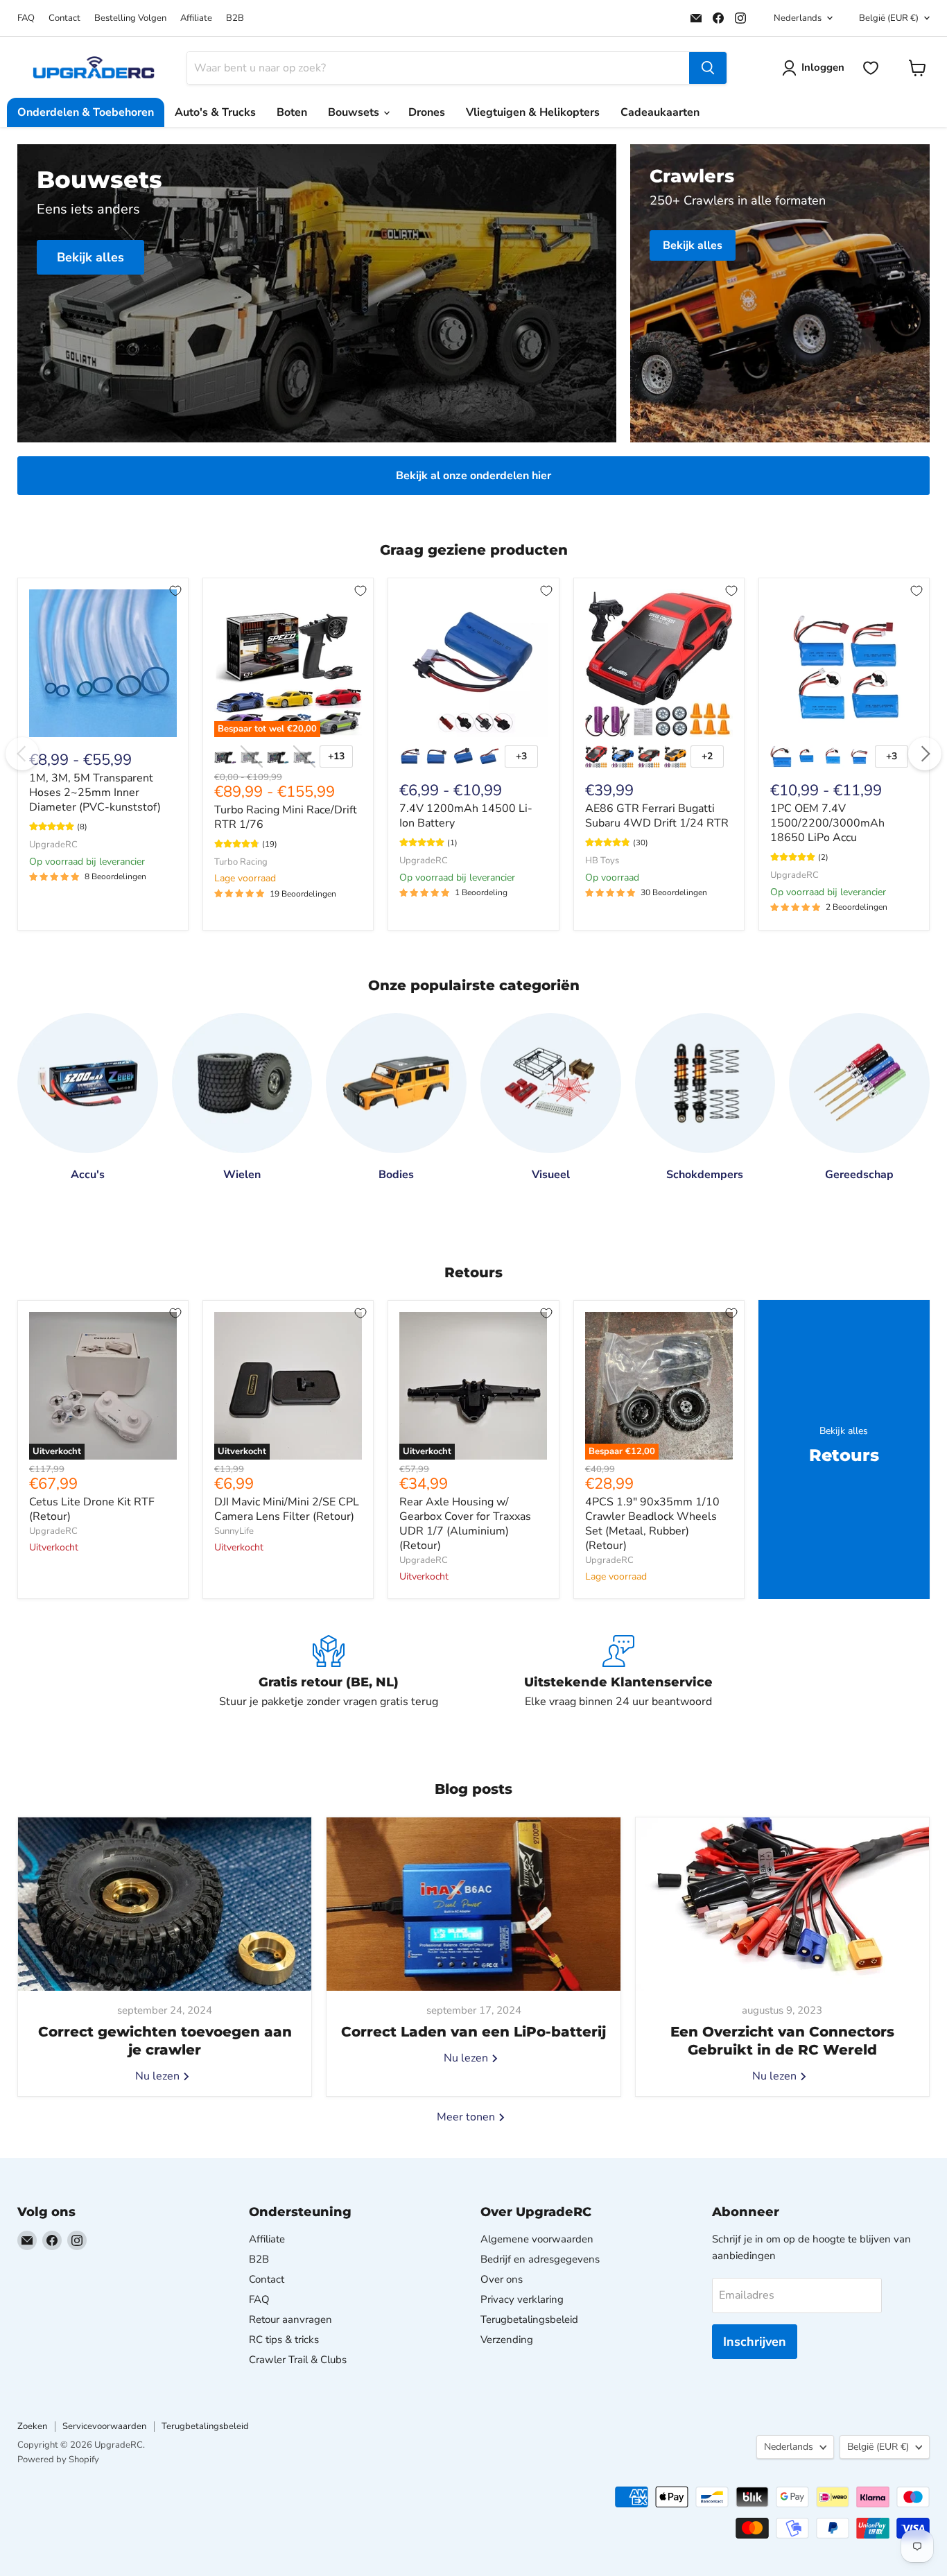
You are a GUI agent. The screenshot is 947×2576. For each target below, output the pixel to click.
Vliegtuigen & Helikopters (533, 112)
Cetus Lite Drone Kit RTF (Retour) (92, 1509)
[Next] (925, 754)
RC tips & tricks (284, 2340)
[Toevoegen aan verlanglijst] (175, 591)
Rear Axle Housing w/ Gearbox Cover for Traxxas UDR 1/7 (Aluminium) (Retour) (465, 1524)
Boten (292, 112)
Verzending (507, 2340)
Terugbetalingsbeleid (529, 2319)
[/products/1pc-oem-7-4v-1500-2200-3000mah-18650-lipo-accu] (844, 663)
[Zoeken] (708, 68)
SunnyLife (234, 1531)
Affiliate (196, 18)
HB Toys (602, 861)
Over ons (502, 2279)
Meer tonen (467, 2117)
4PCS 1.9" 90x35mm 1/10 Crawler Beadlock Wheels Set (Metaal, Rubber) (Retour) (652, 1524)
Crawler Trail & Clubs (298, 2360)
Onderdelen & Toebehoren (86, 112)
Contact (64, 18)
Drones (427, 112)
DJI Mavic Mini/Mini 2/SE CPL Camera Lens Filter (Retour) (287, 1509)
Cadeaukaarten (660, 112)
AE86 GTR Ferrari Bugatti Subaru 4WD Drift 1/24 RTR (657, 816)
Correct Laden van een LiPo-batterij (473, 2032)
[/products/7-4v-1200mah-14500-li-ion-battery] (473, 663)
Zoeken (32, 2426)
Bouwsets (355, 112)
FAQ (26, 18)
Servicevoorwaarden (104, 2426)
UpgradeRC (53, 845)
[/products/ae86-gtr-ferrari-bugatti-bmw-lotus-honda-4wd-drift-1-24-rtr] (659, 663)
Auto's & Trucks (215, 112)
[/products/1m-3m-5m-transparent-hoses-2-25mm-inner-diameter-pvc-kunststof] (103, 663)
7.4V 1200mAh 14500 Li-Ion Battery (466, 816)
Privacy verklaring (522, 2299)
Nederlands (798, 18)
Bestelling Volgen (130, 18)
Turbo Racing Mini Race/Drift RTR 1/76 (286, 817)
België (889, 18)
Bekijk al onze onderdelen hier (473, 476)
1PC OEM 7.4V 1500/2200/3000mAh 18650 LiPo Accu (827, 823)
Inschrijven (755, 2342)
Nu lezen (159, 2076)
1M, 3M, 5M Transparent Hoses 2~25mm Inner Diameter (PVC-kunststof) (95, 793)
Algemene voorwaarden (537, 2239)
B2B (235, 18)
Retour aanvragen (290, 2319)
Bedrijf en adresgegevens (540, 2259)
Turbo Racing (241, 862)
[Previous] (22, 754)
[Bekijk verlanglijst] (871, 68)
